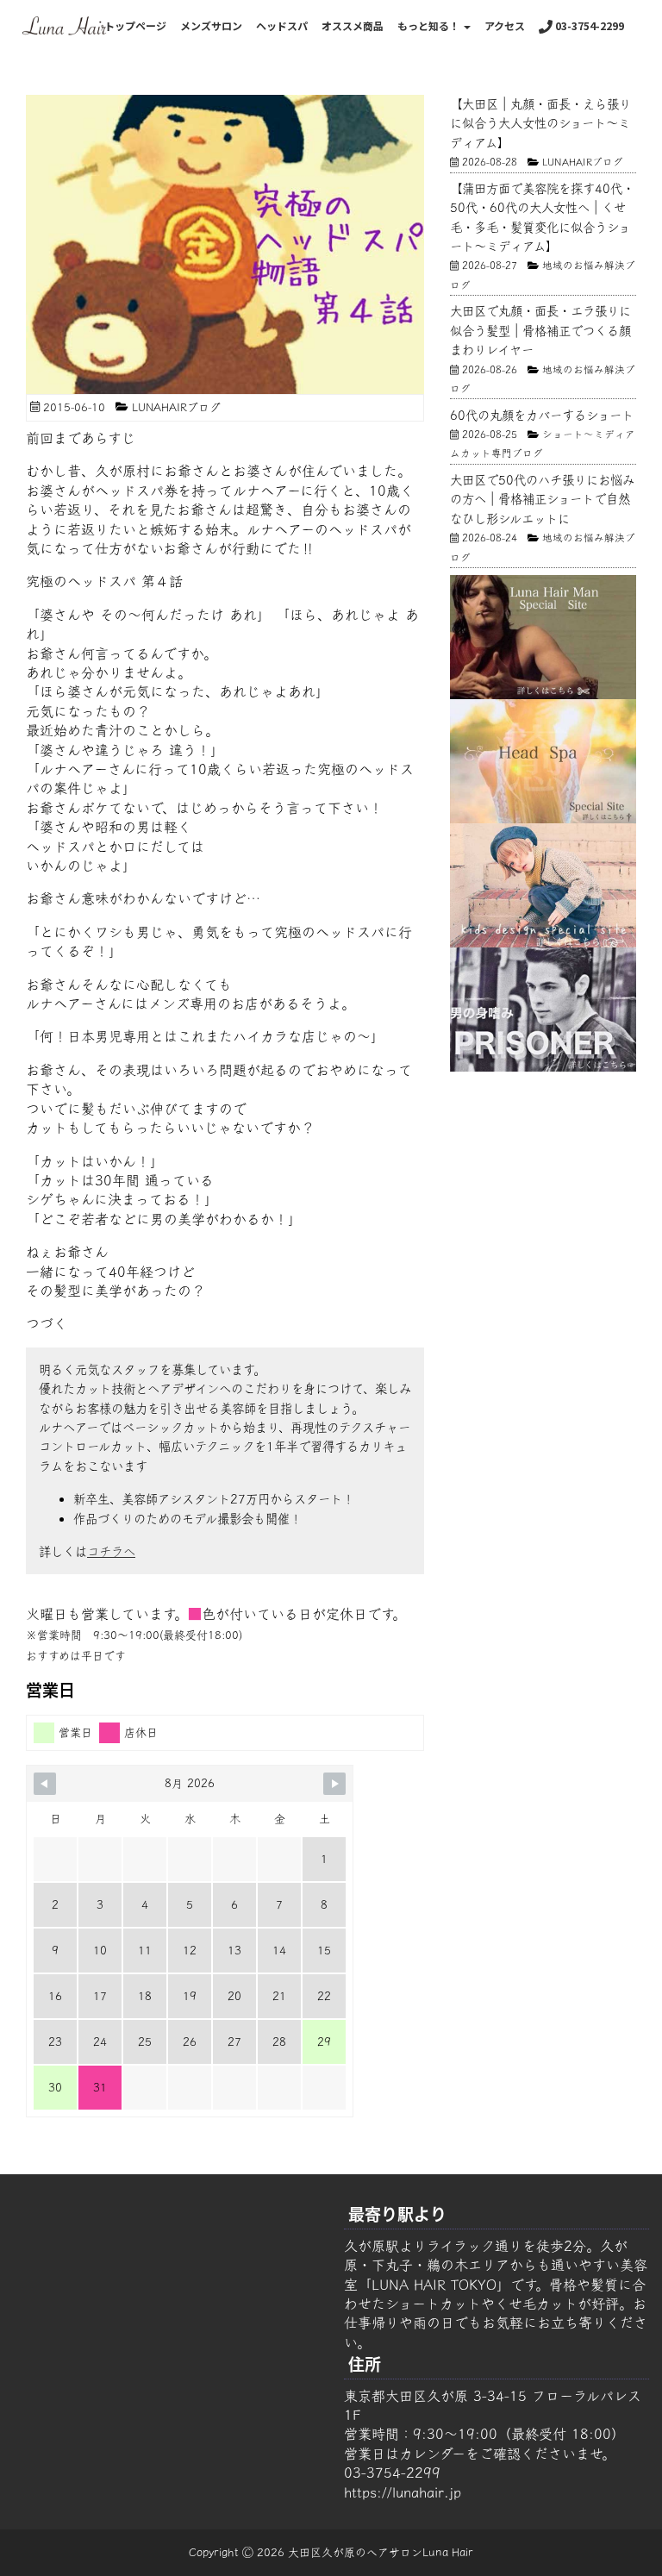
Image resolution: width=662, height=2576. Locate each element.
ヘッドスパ (282, 25)
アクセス (505, 25)
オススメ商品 (353, 25)
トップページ (135, 25)
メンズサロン (211, 25)
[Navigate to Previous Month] (45, 1784)
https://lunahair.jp (403, 2492)
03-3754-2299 (588, 25)
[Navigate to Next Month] (334, 1784)
